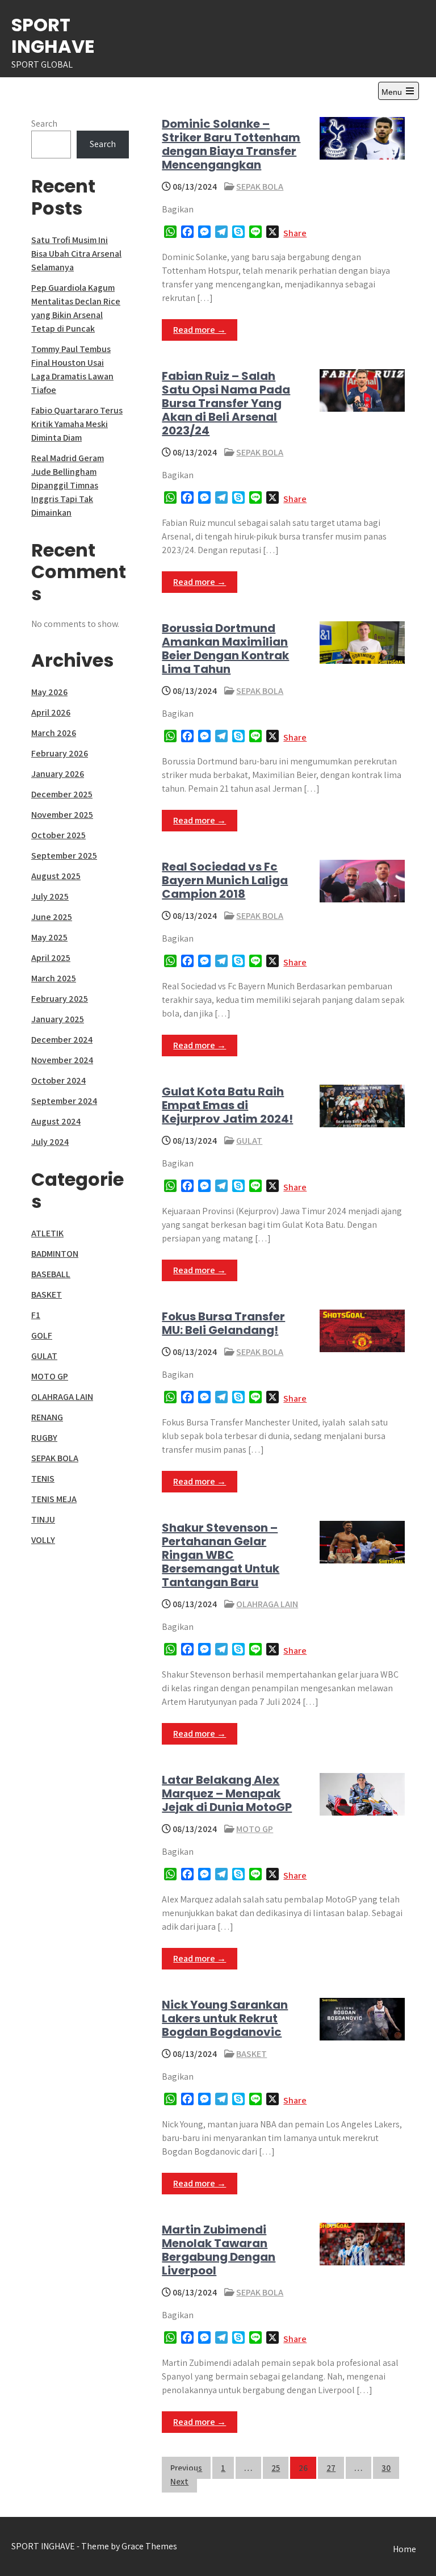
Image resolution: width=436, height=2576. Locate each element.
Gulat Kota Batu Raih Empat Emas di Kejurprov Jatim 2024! (227, 1105)
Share (295, 233)
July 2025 (50, 896)
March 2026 (54, 733)
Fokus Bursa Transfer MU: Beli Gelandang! (223, 1323)
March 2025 (54, 978)
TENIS (43, 1479)
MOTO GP (255, 1829)
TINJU (43, 1519)
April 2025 (51, 958)
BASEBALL (51, 1274)
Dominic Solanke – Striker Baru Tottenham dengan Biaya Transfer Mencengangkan (231, 144)
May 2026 (49, 692)
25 (276, 2468)
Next (179, 2481)
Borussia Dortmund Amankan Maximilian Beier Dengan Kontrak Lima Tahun (225, 649)
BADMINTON (55, 1254)
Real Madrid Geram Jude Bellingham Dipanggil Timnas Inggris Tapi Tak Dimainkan (68, 485)
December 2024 (62, 1040)
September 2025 (64, 856)
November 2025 (62, 815)
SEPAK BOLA (260, 187)
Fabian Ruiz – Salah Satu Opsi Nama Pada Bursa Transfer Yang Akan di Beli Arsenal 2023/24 (226, 403)
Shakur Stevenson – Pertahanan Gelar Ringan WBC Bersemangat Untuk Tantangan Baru (221, 1555)
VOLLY (43, 1540)
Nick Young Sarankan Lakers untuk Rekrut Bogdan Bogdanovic (225, 2018)
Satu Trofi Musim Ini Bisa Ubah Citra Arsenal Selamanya (76, 254)
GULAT (249, 1141)
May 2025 (49, 937)
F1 (36, 1315)
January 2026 (58, 774)
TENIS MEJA (54, 1499)
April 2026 (51, 712)
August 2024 (56, 1121)
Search (44, 124)
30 (386, 2468)
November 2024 (62, 1060)
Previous (186, 2468)
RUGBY (44, 1438)
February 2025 (60, 999)
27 (331, 2468)
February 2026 (60, 753)
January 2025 (58, 1019)
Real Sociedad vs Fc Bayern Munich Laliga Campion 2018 (225, 880)
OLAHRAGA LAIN (267, 1604)
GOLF (42, 1335)
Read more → (200, 330)
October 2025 (58, 835)
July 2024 (50, 1142)
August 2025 (56, 876)
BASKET (251, 2054)
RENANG (47, 1417)
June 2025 (52, 917)
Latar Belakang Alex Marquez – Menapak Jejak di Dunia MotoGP (227, 1793)
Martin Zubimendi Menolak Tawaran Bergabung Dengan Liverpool (219, 2250)
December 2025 (62, 794)
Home (404, 2549)
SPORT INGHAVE (53, 35)
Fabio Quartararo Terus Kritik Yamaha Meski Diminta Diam (77, 424)
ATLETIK (47, 1233)
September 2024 (64, 1101)
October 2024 (58, 1080)
